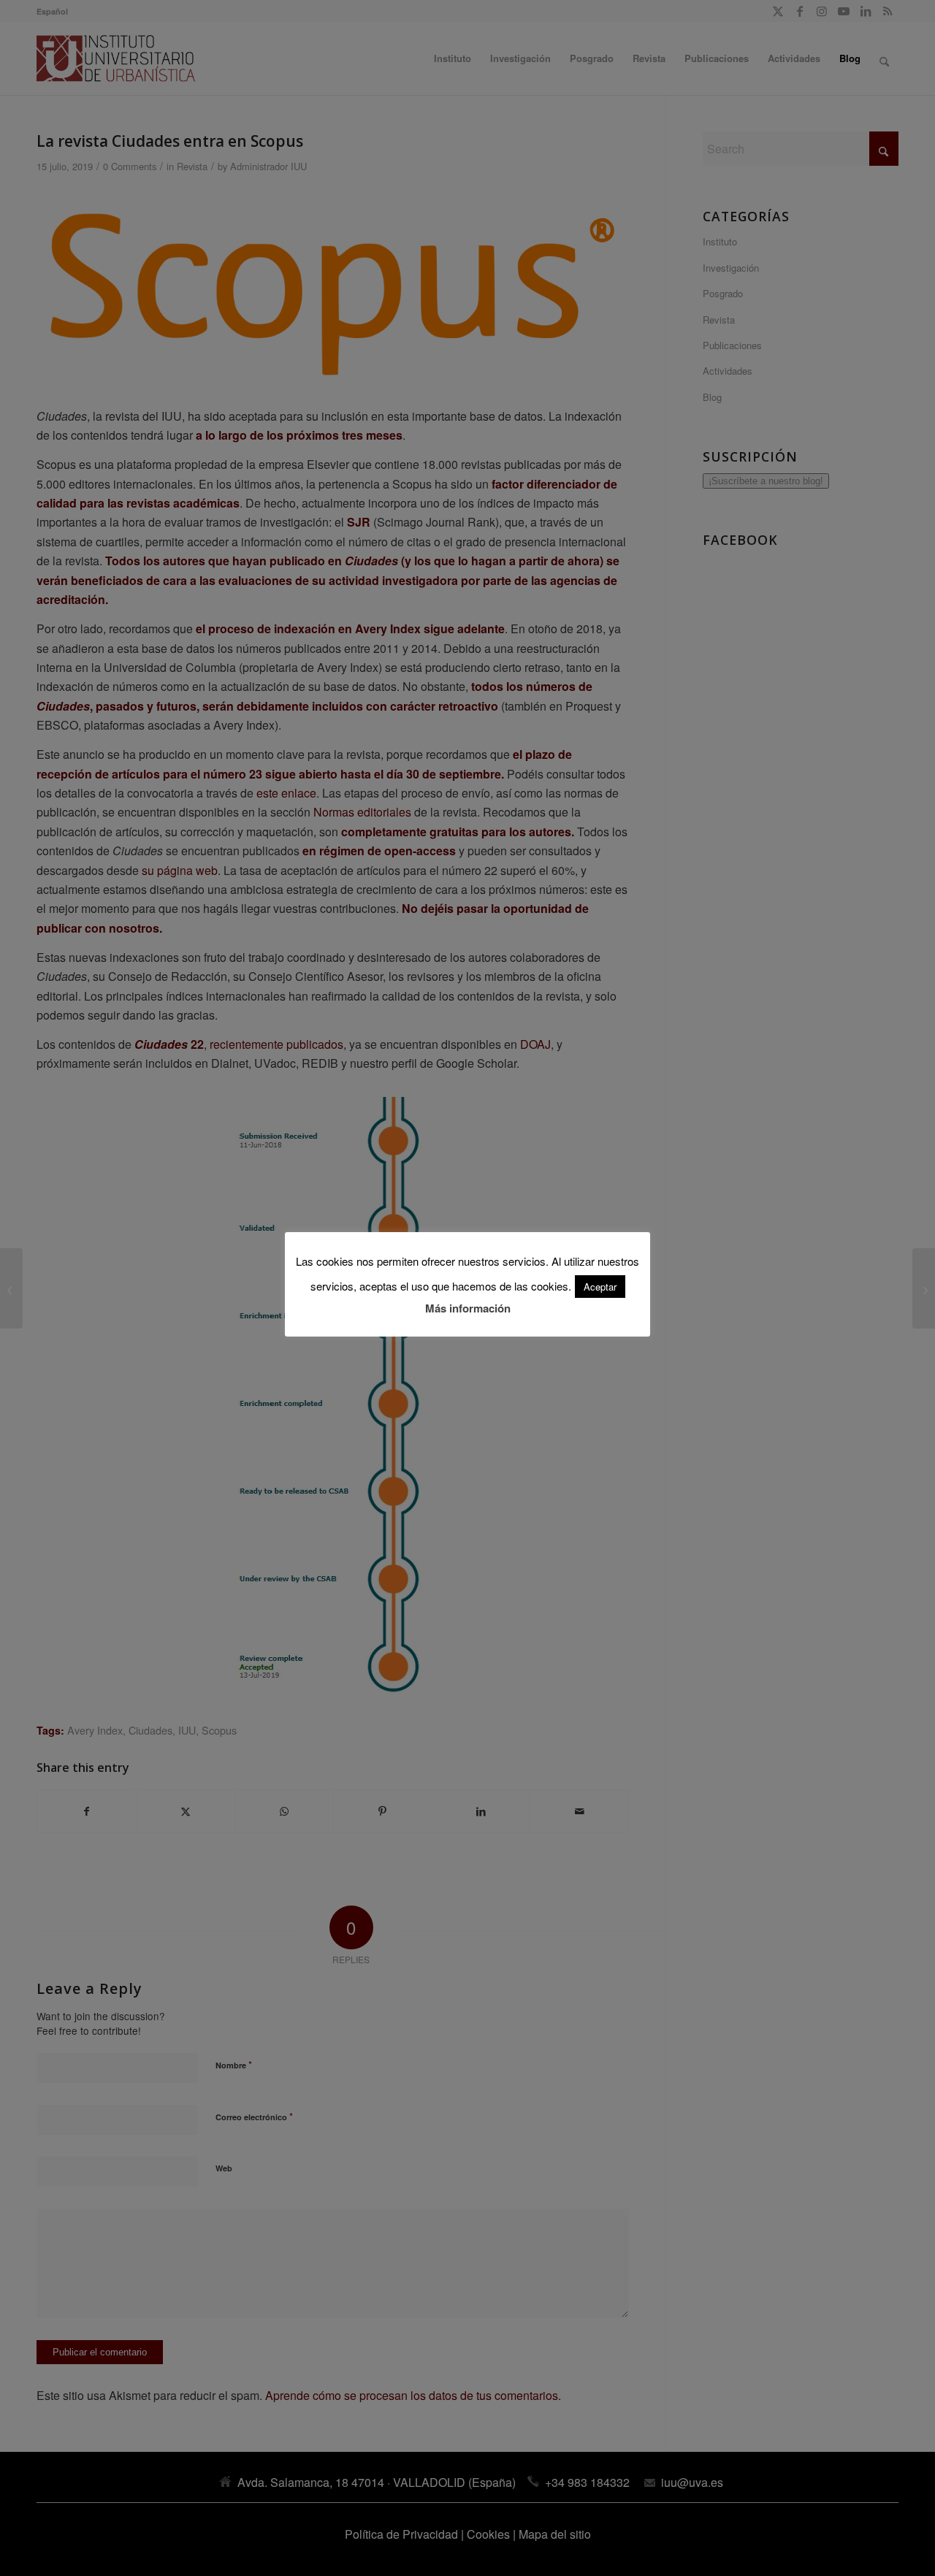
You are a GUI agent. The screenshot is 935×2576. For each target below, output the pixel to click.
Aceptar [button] (600, 1287)
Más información (468, 1308)
